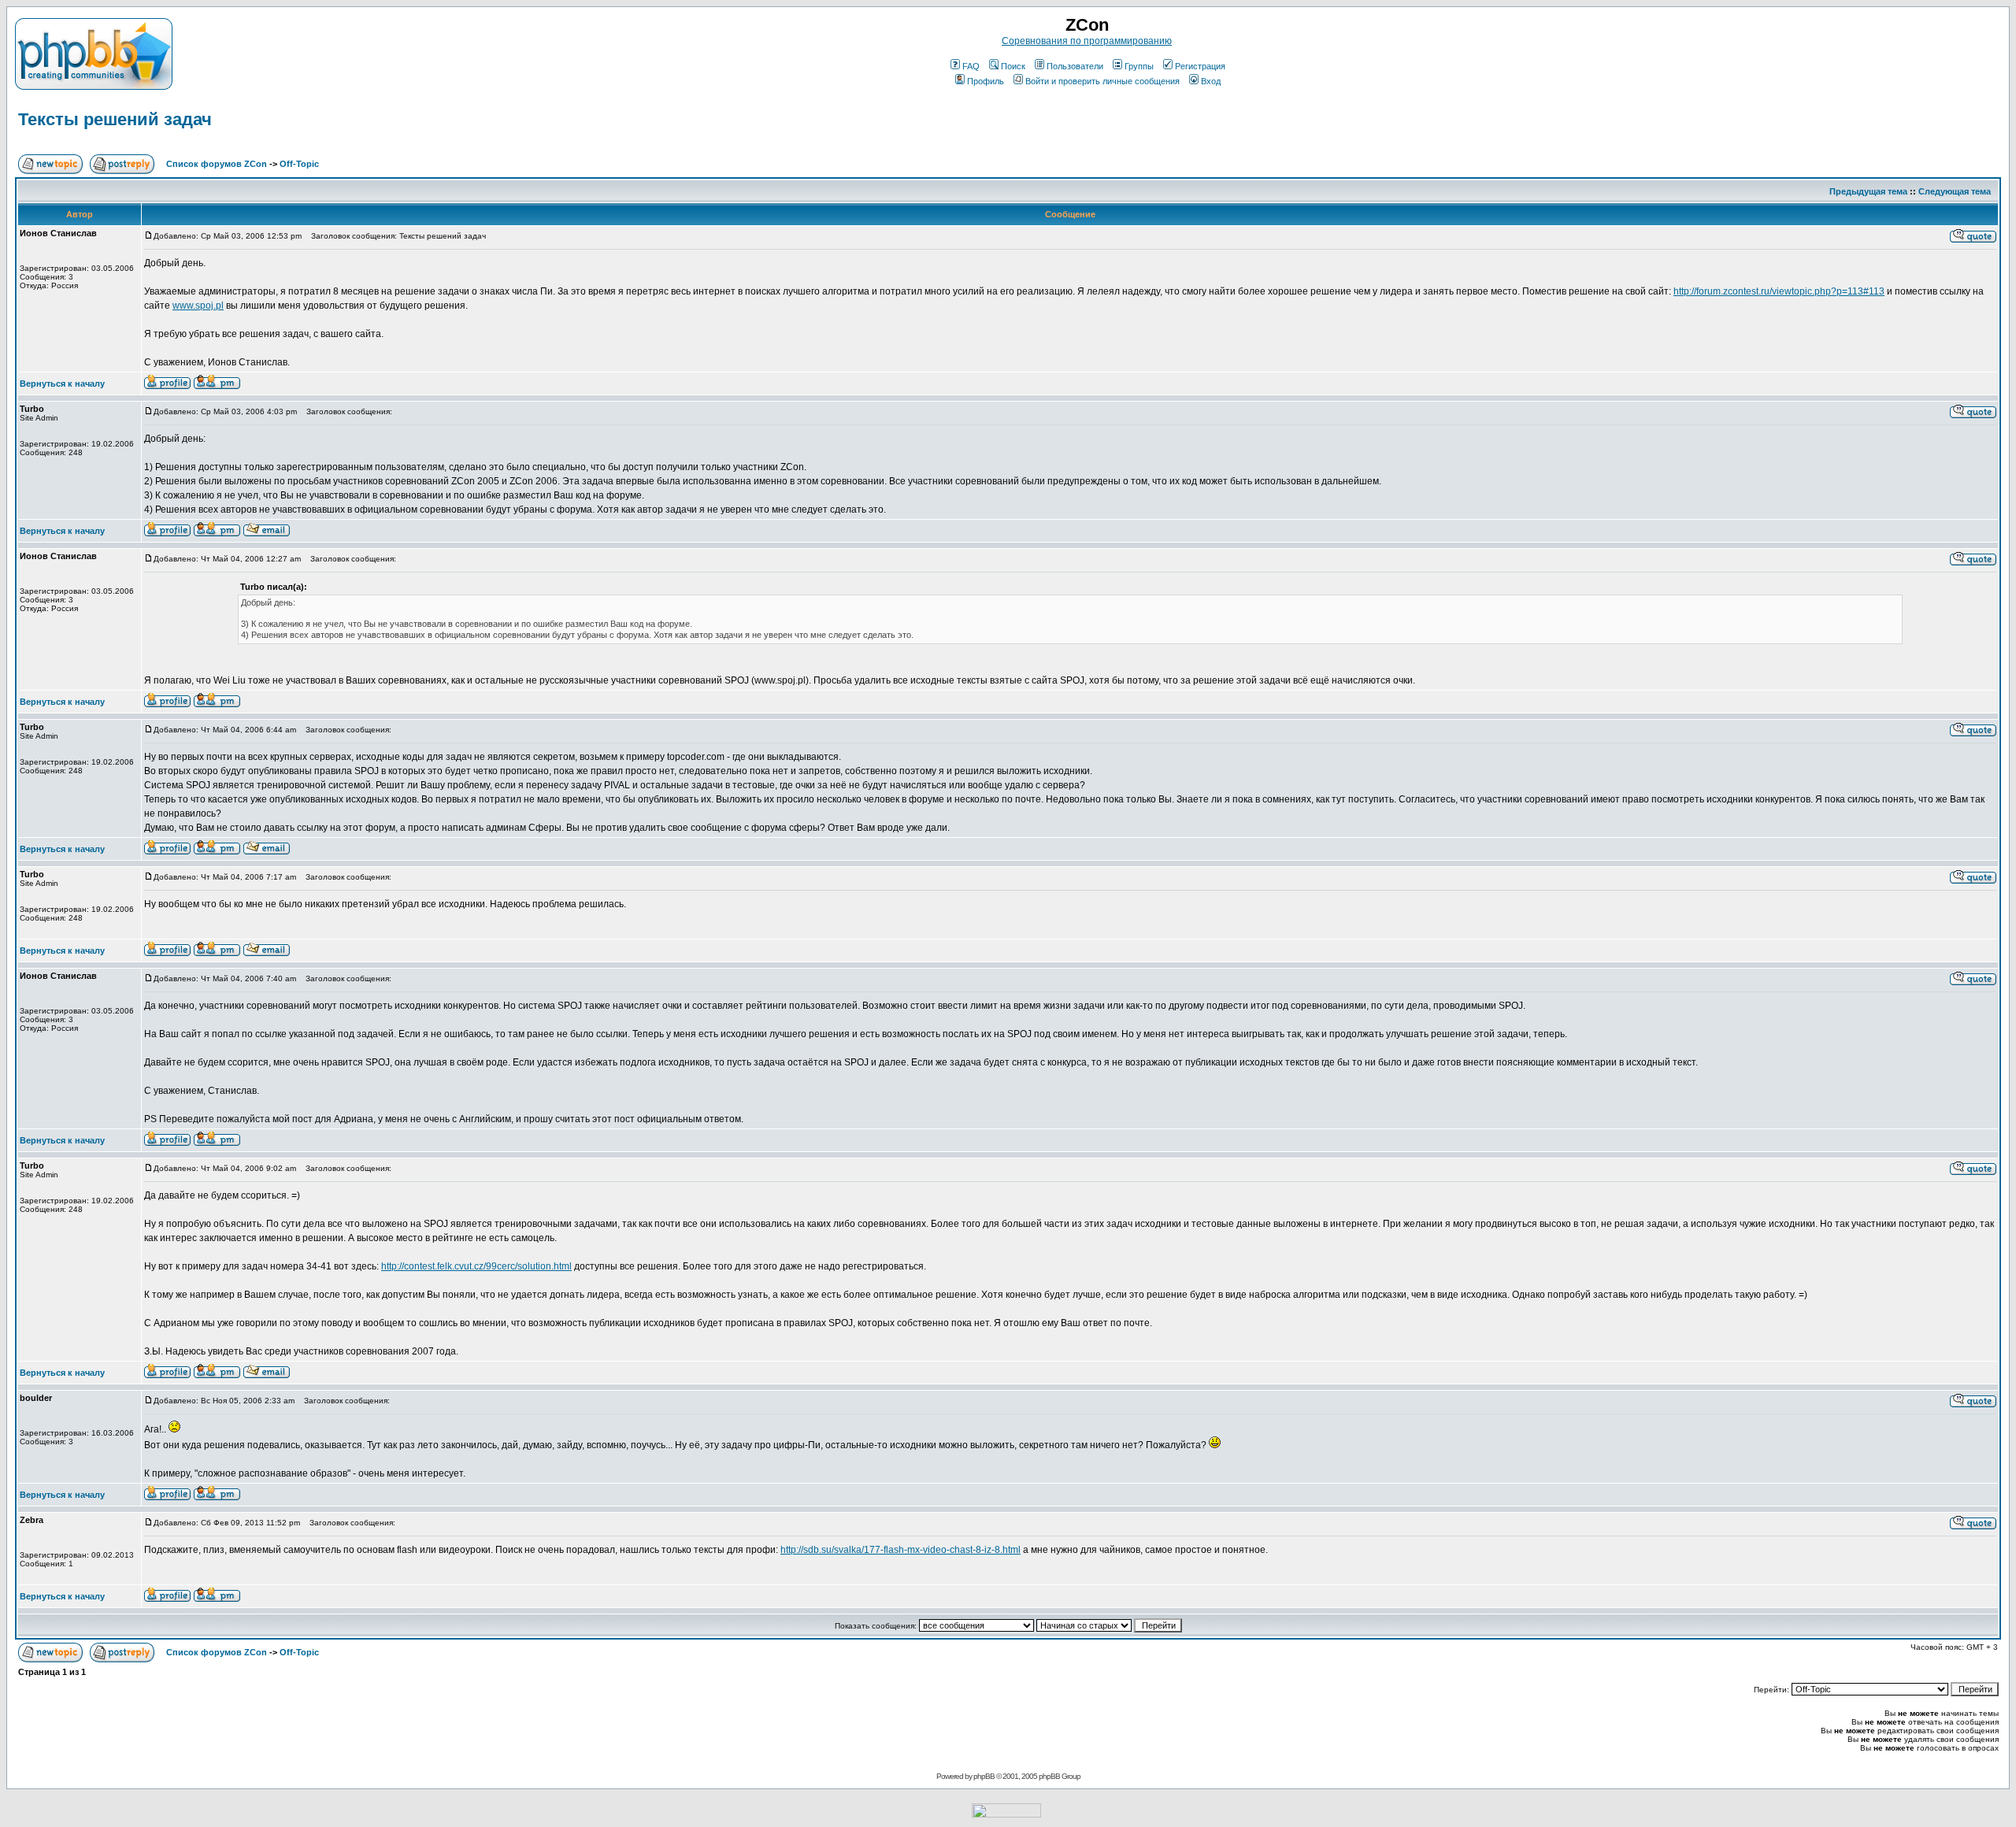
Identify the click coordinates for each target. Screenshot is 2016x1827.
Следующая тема (1955, 191)
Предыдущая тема (1868, 191)
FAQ (971, 66)
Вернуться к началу (62, 384)
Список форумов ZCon (217, 164)
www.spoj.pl (198, 306)
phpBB (984, 1776)
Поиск (1013, 66)
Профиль (986, 81)
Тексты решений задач (115, 119)
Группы (1139, 66)
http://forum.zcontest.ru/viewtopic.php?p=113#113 (1779, 291)
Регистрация (1200, 66)
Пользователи (1075, 66)
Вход (1211, 81)
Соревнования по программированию (1087, 41)
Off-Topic (299, 164)
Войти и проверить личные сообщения (1102, 81)
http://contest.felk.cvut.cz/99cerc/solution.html (476, 1266)
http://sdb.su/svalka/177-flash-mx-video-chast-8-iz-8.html (901, 1550)
